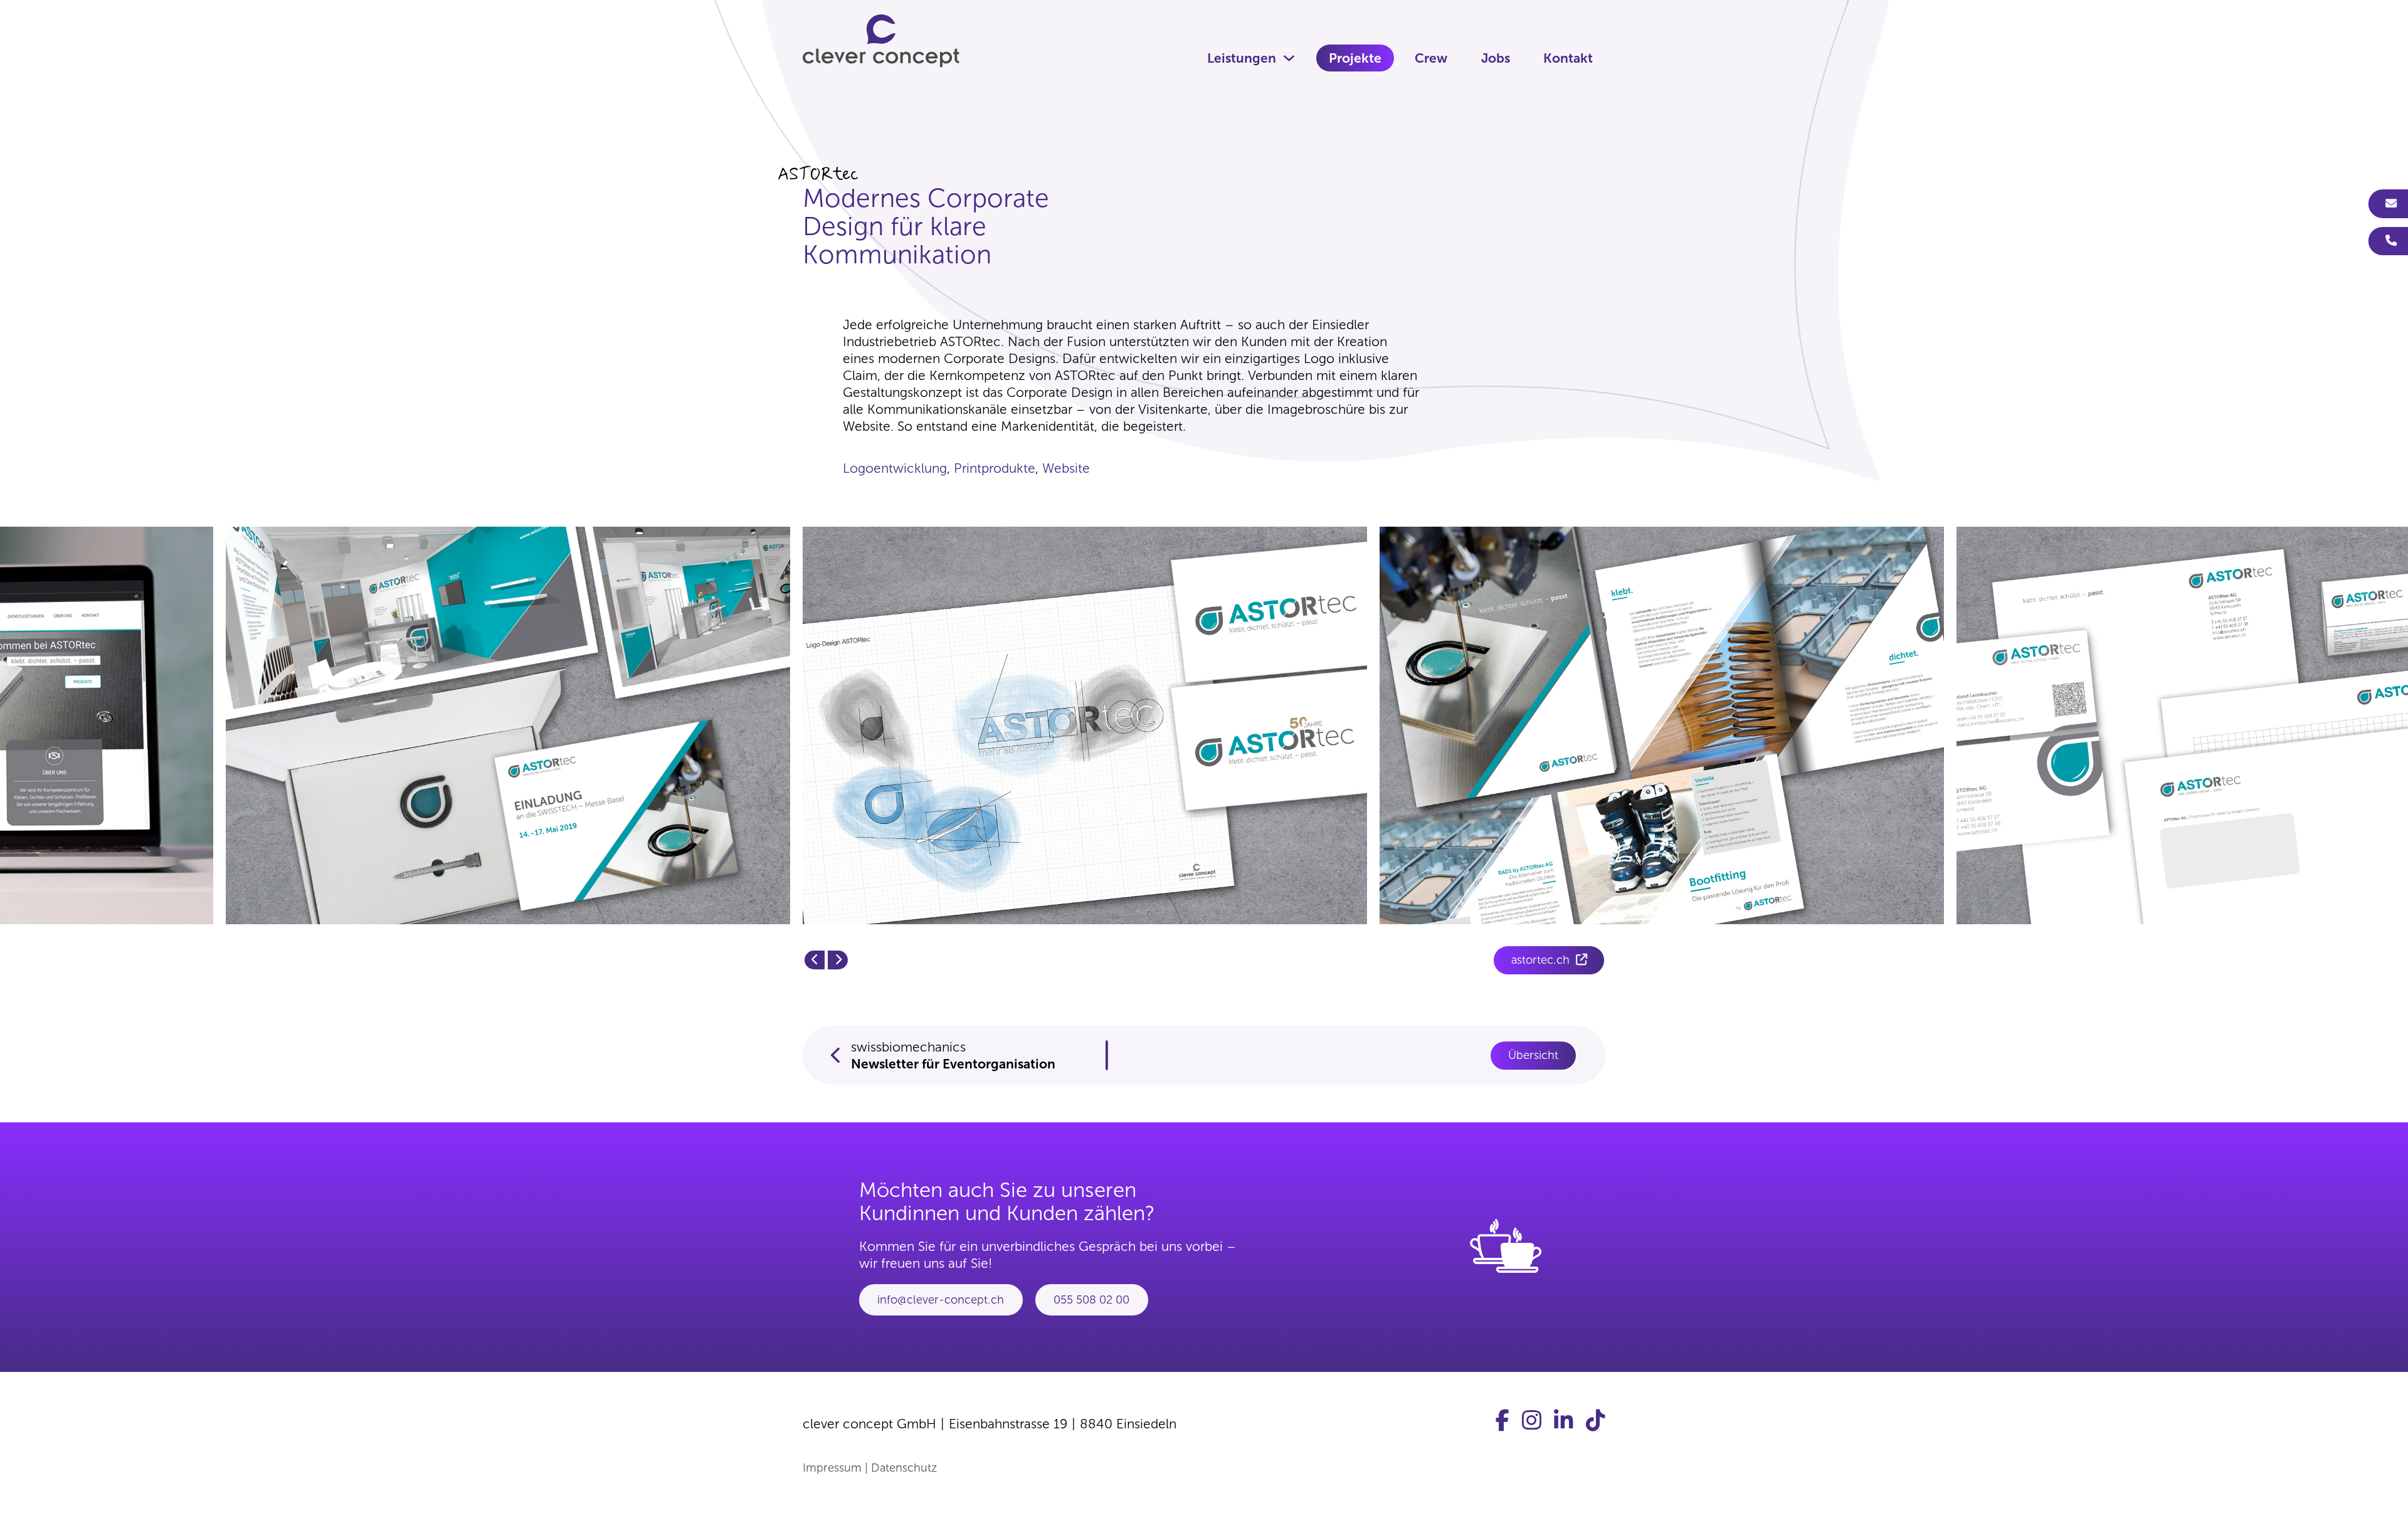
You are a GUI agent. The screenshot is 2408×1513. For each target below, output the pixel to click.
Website (1066, 468)
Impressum (832, 1468)
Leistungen (1242, 58)
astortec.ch (1540, 960)
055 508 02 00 (1091, 1300)
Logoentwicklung (895, 468)
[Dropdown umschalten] (1289, 58)
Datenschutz (904, 1468)
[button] (815, 960)
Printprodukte (995, 468)
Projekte (1355, 58)
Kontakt (1568, 58)
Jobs (1496, 58)
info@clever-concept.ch (941, 1300)
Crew (1431, 58)
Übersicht (1533, 1055)
